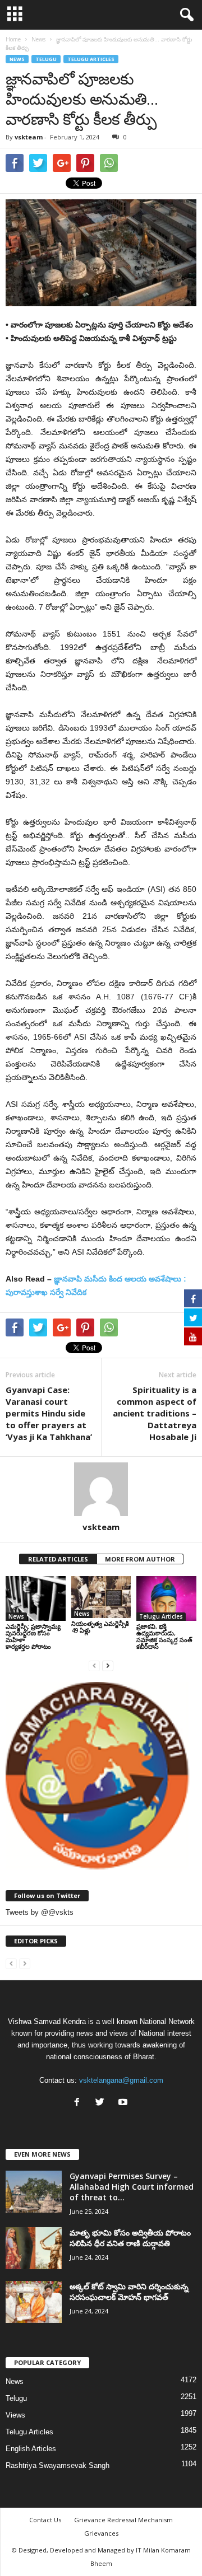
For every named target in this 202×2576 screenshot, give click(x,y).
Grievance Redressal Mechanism (123, 2520)
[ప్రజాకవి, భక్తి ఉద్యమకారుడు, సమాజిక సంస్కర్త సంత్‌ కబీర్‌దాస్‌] (166, 1598)
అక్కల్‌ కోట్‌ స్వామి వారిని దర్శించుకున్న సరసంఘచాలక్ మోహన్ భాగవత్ (129, 2292)
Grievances (101, 2533)
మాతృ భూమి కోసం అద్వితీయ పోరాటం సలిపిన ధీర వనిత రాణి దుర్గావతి (130, 2238)
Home (13, 39)
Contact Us (45, 2520)
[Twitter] (102, 2103)
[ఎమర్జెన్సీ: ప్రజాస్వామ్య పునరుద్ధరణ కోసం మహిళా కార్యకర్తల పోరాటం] (36, 1598)
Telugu (46, 59)
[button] (185, 15)
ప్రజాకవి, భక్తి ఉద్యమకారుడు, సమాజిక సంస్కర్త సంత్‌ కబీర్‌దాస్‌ (164, 1636)
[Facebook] (79, 2103)
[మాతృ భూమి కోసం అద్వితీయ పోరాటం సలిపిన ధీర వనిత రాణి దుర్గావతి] (34, 2248)
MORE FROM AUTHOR (140, 1559)
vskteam (29, 137)
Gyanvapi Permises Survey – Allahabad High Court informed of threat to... (132, 2187)
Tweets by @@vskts (40, 1912)
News (17, 59)
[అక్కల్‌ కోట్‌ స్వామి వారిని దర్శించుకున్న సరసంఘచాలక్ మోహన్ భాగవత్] (34, 2302)
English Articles (31, 2449)
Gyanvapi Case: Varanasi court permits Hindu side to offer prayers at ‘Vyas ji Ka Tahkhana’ (49, 1413)
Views (15, 2415)
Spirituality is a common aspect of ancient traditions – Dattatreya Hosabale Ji (155, 1413)
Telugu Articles (91, 59)
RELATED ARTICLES (58, 1559)
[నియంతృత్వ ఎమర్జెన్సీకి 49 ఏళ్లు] (101, 1597)
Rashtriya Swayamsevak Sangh (58, 2465)
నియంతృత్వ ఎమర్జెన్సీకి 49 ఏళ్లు (100, 1627)
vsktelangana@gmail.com (121, 2080)
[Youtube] (124, 2103)
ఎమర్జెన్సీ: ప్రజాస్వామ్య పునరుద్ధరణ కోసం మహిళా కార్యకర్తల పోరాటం (33, 1636)
